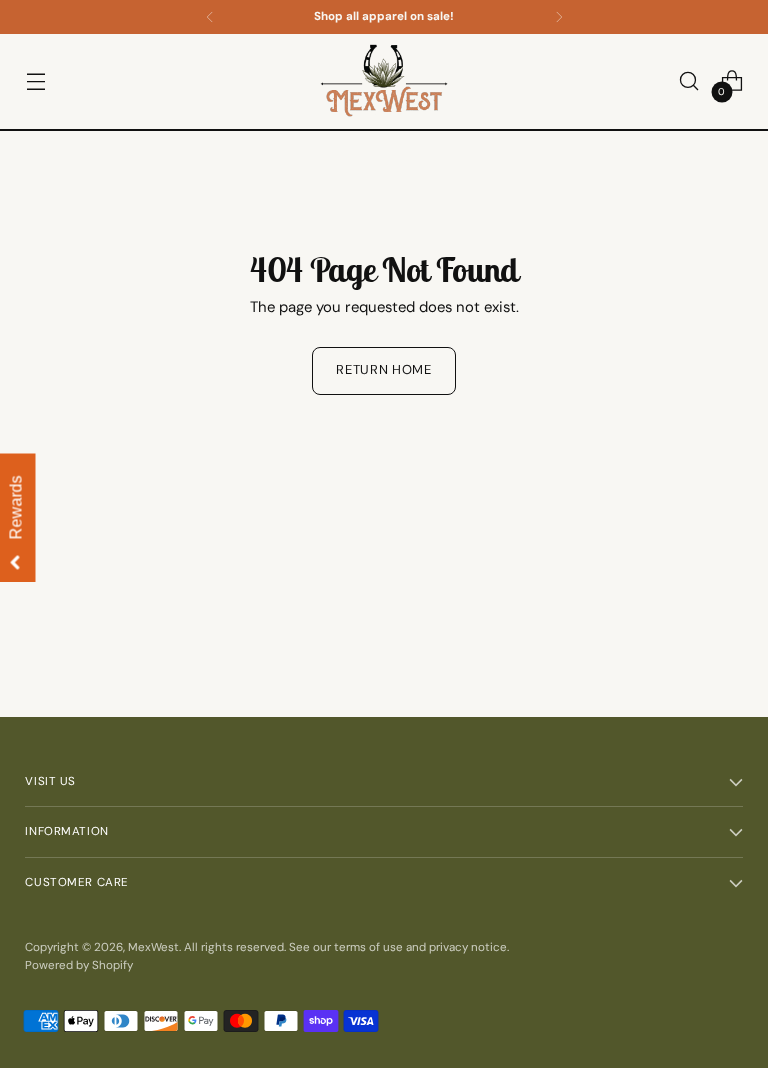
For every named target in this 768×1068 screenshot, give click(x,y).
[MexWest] (384, 81)
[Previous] (210, 17)
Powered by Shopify (79, 965)
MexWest (153, 947)
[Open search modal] (689, 81)
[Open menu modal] (35, 81)
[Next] (559, 17)
